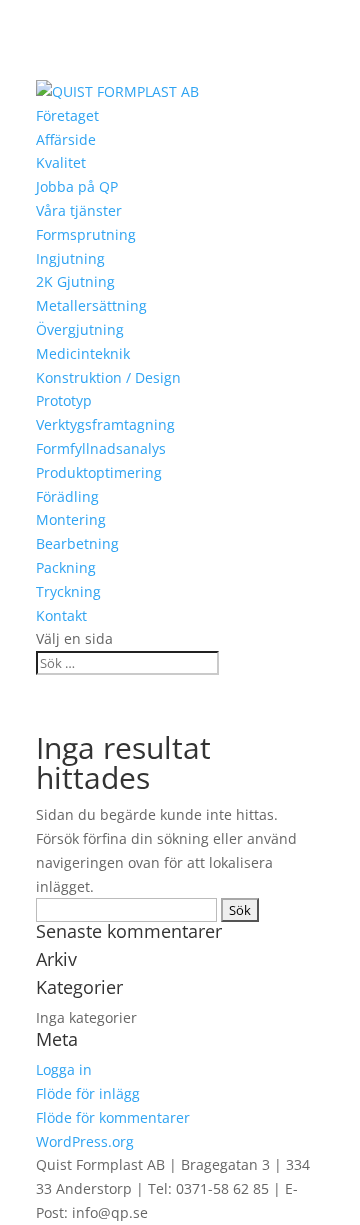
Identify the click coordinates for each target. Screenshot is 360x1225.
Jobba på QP (77, 186)
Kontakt (61, 615)
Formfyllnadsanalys (101, 448)
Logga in (64, 1069)
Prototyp (64, 400)
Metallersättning (91, 305)
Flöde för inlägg (88, 1093)
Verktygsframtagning (105, 424)
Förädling (67, 496)
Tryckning (68, 591)
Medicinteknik (83, 353)
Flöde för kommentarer (113, 1117)
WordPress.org (85, 1141)
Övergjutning (80, 329)
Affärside (66, 139)
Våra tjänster (79, 210)
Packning (66, 567)
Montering (71, 519)
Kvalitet (61, 162)
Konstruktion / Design (108, 377)
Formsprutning (86, 234)
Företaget (67, 115)
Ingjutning (70, 258)
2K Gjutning (75, 281)
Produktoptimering (99, 472)
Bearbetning (77, 543)
